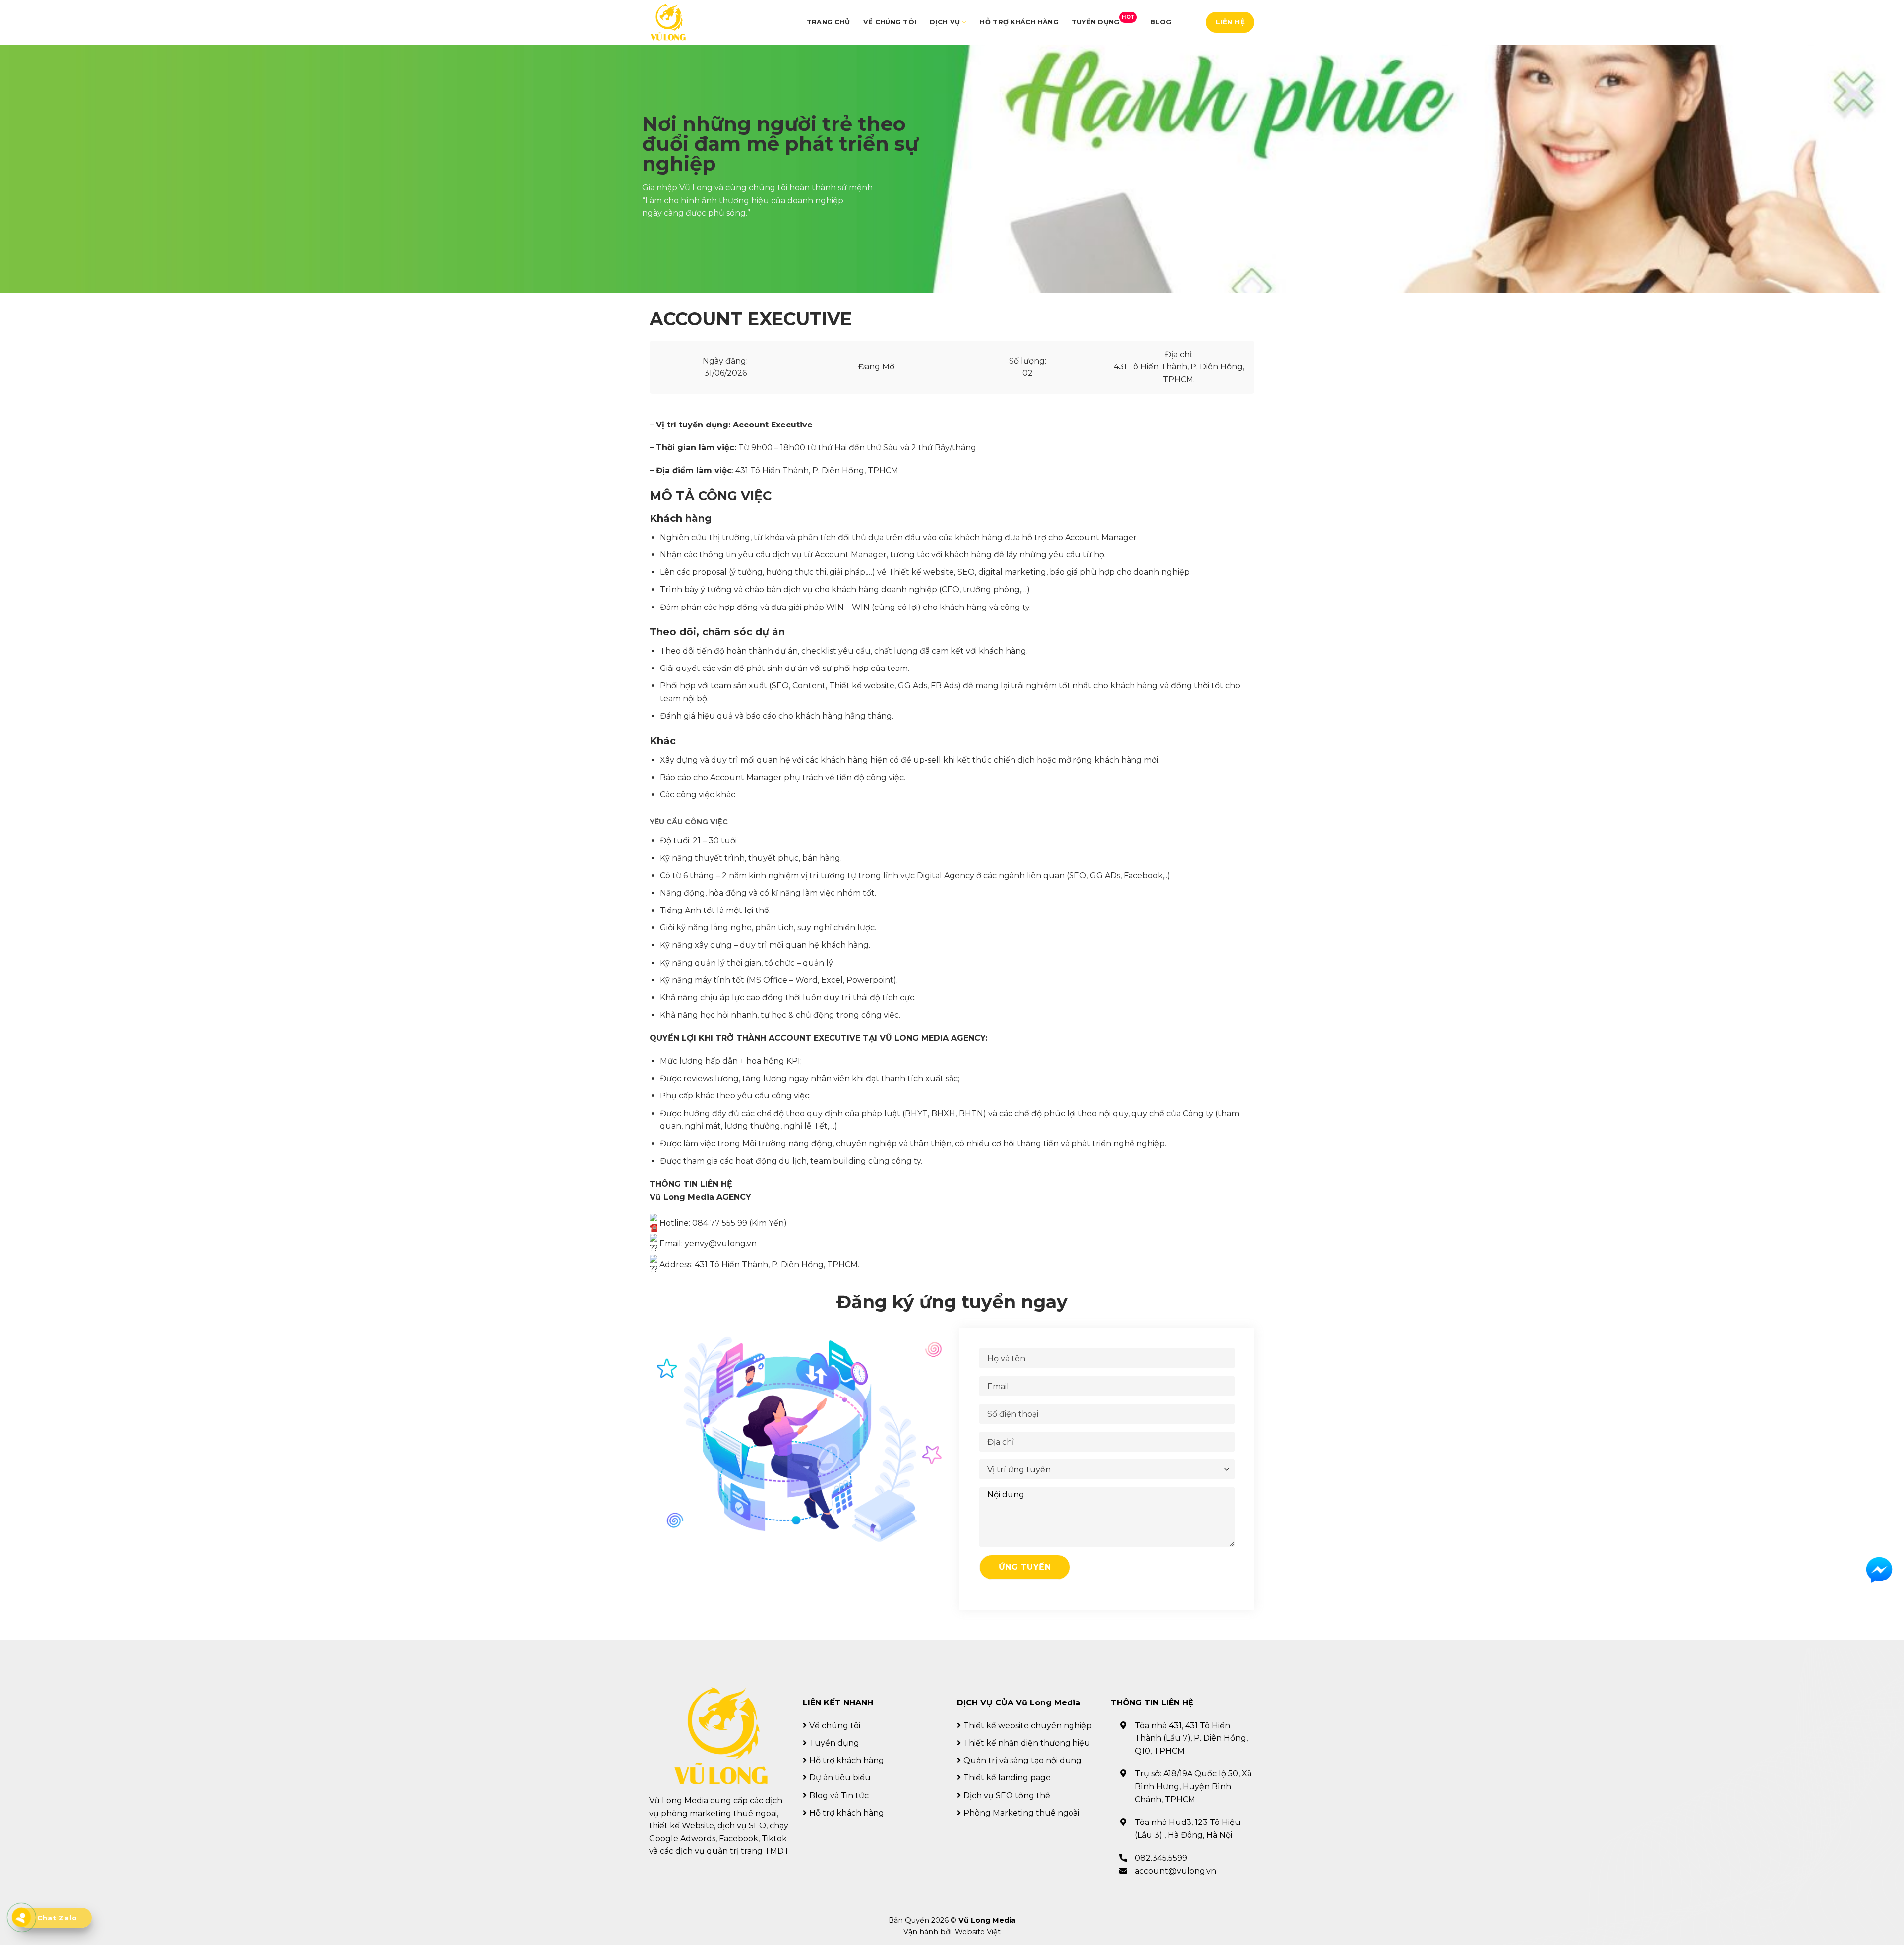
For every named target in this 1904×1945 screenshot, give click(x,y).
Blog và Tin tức (839, 1795)
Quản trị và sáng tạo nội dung (1023, 1760)
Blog (1161, 22)
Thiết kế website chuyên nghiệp (1028, 1726)
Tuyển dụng (1103, 20)
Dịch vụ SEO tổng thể (1007, 1795)
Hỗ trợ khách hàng (1019, 22)
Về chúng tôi (890, 22)
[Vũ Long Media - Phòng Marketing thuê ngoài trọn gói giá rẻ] (668, 23)
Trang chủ (828, 22)
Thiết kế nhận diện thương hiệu (1027, 1743)
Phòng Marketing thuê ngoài (1021, 1813)
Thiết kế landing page (1007, 1778)
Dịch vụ (945, 22)
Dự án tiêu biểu (840, 1778)
